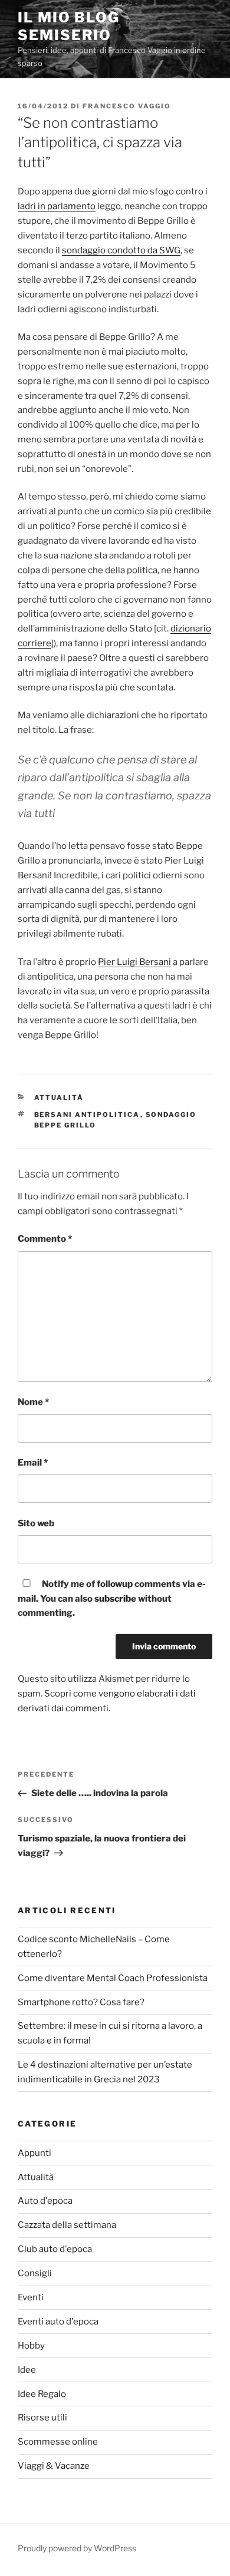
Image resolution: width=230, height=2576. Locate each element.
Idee (27, 2370)
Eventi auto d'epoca (58, 2322)
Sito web (36, 1523)
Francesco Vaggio (127, 106)
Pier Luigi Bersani (134, 962)
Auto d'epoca (45, 2201)
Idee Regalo (42, 2394)
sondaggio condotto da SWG (121, 250)
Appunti (34, 2153)
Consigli (35, 2273)
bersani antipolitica (87, 1115)
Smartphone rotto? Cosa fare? (81, 2002)
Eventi (31, 2297)
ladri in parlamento (57, 206)
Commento (45, 1239)
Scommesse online (58, 2442)
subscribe (115, 1599)
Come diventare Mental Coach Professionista (113, 1978)
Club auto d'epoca (55, 2249)
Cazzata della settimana (67, 2225)
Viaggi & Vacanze (54, 2466)
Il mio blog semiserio (69, 26)
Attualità (59, 1097)
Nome (33, 1402)
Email (33, 1463)
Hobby (31, 2346)
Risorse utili (42, 2418)
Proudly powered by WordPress (77, 2548)
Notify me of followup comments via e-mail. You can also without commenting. (112, 1599)
